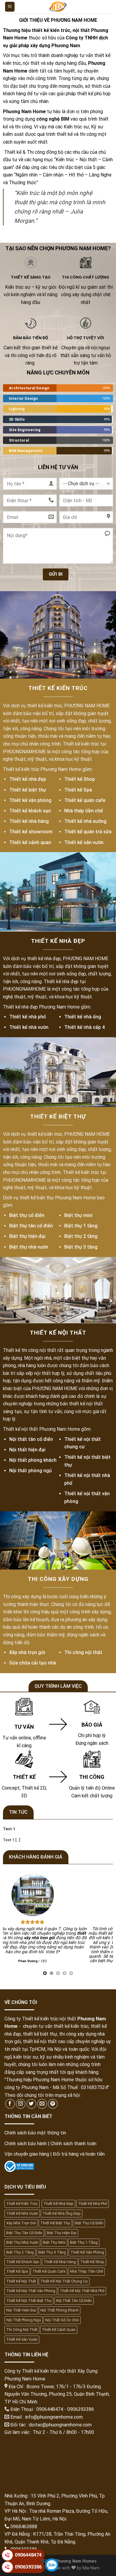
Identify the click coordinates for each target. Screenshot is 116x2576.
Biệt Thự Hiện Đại (62, 2233)
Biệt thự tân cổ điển (31, 1226)
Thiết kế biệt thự (28, 790)
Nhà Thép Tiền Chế (86, 2271)
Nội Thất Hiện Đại (21, 2310)
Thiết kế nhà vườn (29, 1027)
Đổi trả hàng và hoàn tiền (79, 2154)
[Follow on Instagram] (21, 2104)
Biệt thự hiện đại (27, 1236)
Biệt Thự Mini (54, 2242)
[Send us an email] (42, 2104)
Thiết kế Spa (78, 790)
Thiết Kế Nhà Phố (93, 2204)
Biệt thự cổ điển (27, 1215)
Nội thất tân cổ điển (31, 1439)
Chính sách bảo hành (26, 2144)
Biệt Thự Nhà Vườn (22, 2242)
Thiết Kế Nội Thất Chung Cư (64, 2281)
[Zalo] (52, 2565)
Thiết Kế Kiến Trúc (22, 2204)
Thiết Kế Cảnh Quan (59, 2330)
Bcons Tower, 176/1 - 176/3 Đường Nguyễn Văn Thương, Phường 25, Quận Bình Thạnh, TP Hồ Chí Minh (57, 2394)
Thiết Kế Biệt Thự (55, 2223)
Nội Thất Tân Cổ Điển (74, 2301)
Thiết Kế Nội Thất (21, 2281)
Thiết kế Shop (80, 779)
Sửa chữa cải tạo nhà (33, 1663)
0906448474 (28, 2555)
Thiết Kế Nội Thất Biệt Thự (29, 2301)
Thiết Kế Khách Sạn (23, 2262)
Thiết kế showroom (31, 832)
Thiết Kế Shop (92, 2262)
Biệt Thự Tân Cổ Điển (24, 2233)
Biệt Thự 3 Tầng (52, 2252)
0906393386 (28, 2567)
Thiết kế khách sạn (30, 810)
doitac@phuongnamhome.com (60, 2425)
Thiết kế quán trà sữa (88, 832)
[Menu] (10, 7)
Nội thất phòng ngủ (30, 1471)
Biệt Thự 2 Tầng (20, 2252)
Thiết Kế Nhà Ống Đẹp (62, 2213)
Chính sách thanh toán (73, 2144)
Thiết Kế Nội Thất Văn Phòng (31, 2291)
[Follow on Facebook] (10, 2104)
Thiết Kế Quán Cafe (49, 2271)
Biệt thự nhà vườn (29, 1247)
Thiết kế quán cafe (85, 800)
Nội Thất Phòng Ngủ (23, 2320)
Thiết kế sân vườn (84, 842)
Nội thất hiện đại (27, 1449)
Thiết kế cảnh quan (30, 842)
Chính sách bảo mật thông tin (35, 2133)
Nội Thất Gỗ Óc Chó (62, 2320)
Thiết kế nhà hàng (29, 821)
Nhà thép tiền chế (84, 810)
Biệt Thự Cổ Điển (89, 2223)
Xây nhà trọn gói (27, 1652)
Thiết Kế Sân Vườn (22, 2339)
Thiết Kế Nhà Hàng (60, 2262)
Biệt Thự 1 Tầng (84, 2242)
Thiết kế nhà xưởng (85, 821)
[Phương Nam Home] (58, 7)
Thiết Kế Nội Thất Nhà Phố (82, 2291)
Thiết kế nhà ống (83, 1017)
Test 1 (9, 1829)
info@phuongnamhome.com (54, 2417)
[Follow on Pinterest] (53, 2104)
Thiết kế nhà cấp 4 (84, 1027)
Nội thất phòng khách (33, 1460)
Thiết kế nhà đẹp (28, 779)
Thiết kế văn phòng (30, 800)
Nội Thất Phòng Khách (59, 2310)
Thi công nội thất (83, 1652)
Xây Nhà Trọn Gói (21, 2223)
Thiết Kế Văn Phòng (87, 2252)
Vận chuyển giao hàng (27, 2154)
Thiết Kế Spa (17, 2271)
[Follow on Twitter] (31, 2104)
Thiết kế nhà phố (28, 1017)
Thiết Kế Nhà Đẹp (58, 2204)
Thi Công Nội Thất (22, 2330)
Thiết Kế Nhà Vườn (22, 2213)
